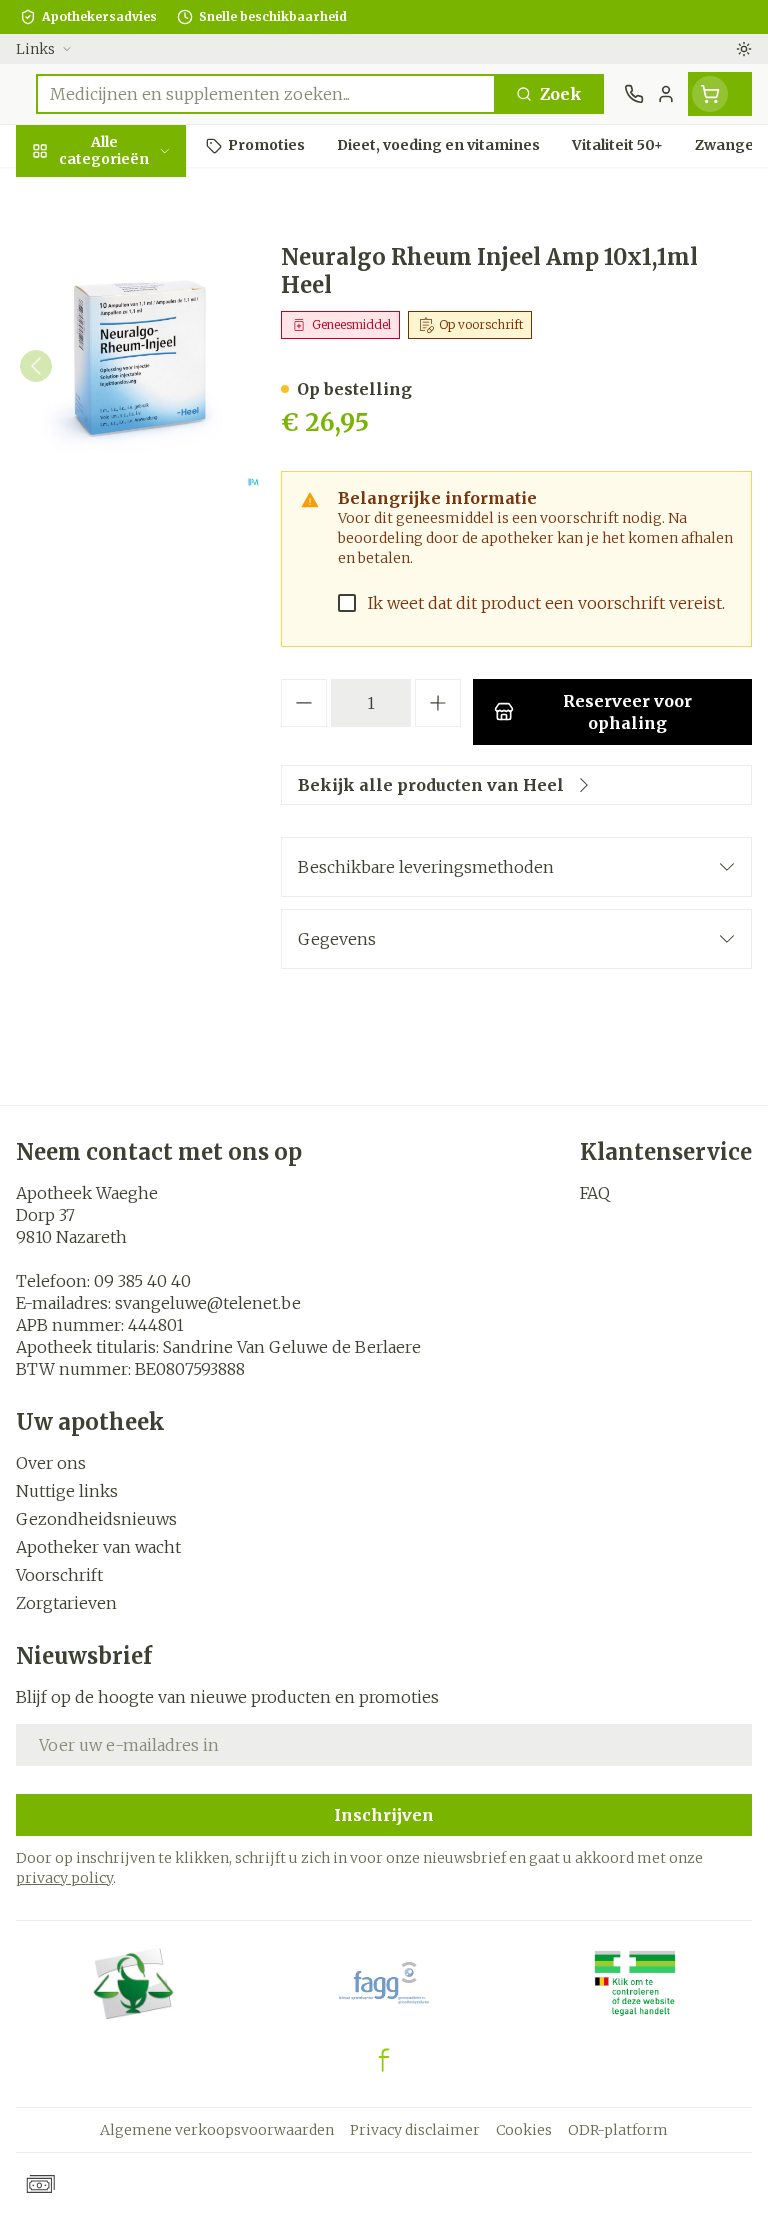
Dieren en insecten (128, 606)
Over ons (51, 1463)
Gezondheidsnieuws (96, 1519)
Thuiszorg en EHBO (128, 560)
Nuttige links (67, 1491)
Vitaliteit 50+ (128, 449)
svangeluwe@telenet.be (208, 1303)
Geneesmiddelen (128, 653)
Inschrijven (384, 1815)
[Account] (666, 94)
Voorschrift (59, 1575)
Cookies (524, 2130)
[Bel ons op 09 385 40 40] (634, 94)
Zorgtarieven (66, 1603)
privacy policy (64, 1878)
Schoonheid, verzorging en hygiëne (128, 257)
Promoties (59, 193)
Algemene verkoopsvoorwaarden (217, 2130)
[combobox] (266, 94)
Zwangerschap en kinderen (128, 395)
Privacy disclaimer (415, 2130)
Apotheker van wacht (98, 1547)
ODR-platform (618, 2130)
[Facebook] (384, 2060)
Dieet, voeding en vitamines (128, 331)
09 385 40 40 (142, 1281)
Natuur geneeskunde (128, 506)
